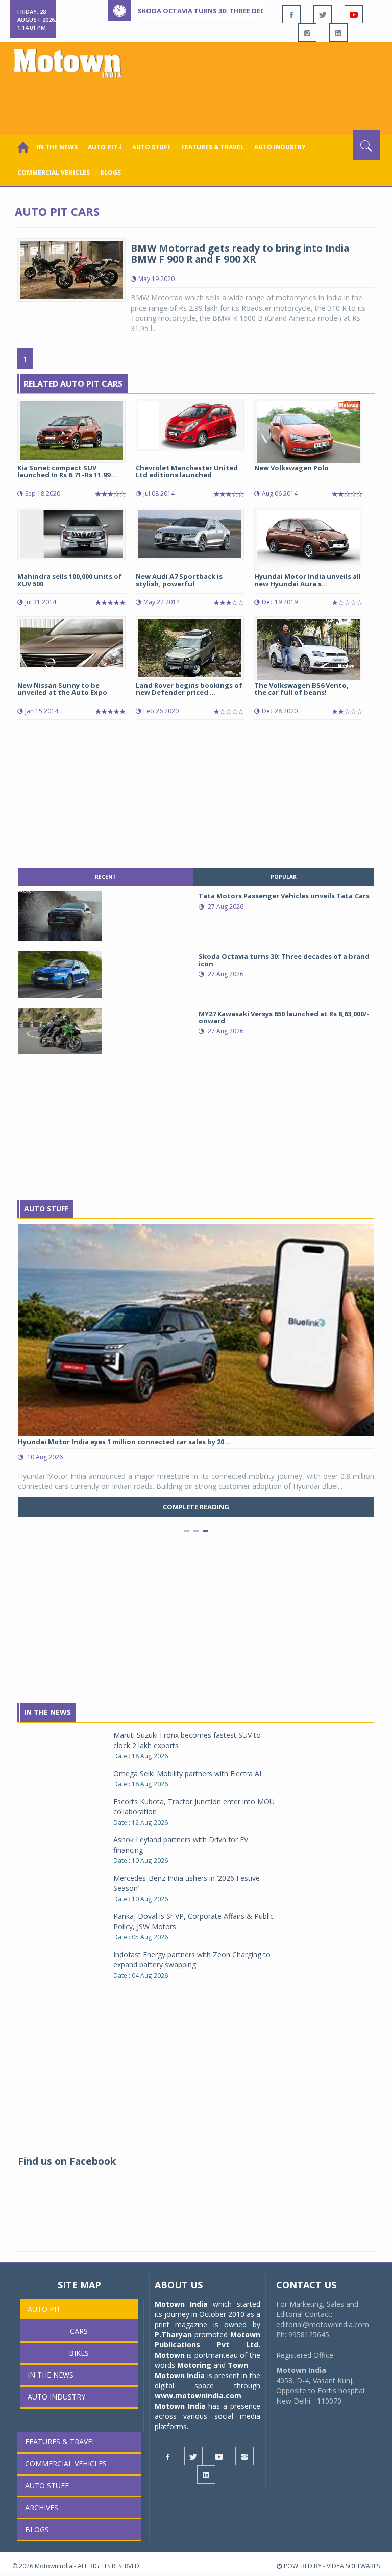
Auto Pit (44, 2309)
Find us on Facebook (67, 2161)
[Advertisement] (198, 102)
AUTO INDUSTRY (280, 147)
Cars (79, 2331)
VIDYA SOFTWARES (353, 2566)
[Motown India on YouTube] (354, 14)
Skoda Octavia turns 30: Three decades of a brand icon (240, 11)
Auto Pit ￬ (105, 147)
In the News (57, 147)
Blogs (111, 173)
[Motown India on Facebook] (291, 14)
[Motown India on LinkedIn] (338, 33)
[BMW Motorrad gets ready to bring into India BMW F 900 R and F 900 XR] (71, 269)
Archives (42, 2507)
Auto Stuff (152, 147)
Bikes (79, 2353)
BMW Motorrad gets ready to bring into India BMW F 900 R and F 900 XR (240, 254)
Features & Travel (213, 147)
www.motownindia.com (198, 2396)
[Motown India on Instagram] (307, 33)
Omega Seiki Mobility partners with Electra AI (187, 1773)
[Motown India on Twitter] (323, 14)
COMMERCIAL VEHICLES (54, 173)
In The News (47, 1712)
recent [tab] (105, 877)
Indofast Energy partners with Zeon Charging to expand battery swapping (192, 1960)
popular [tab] (284, 877)
